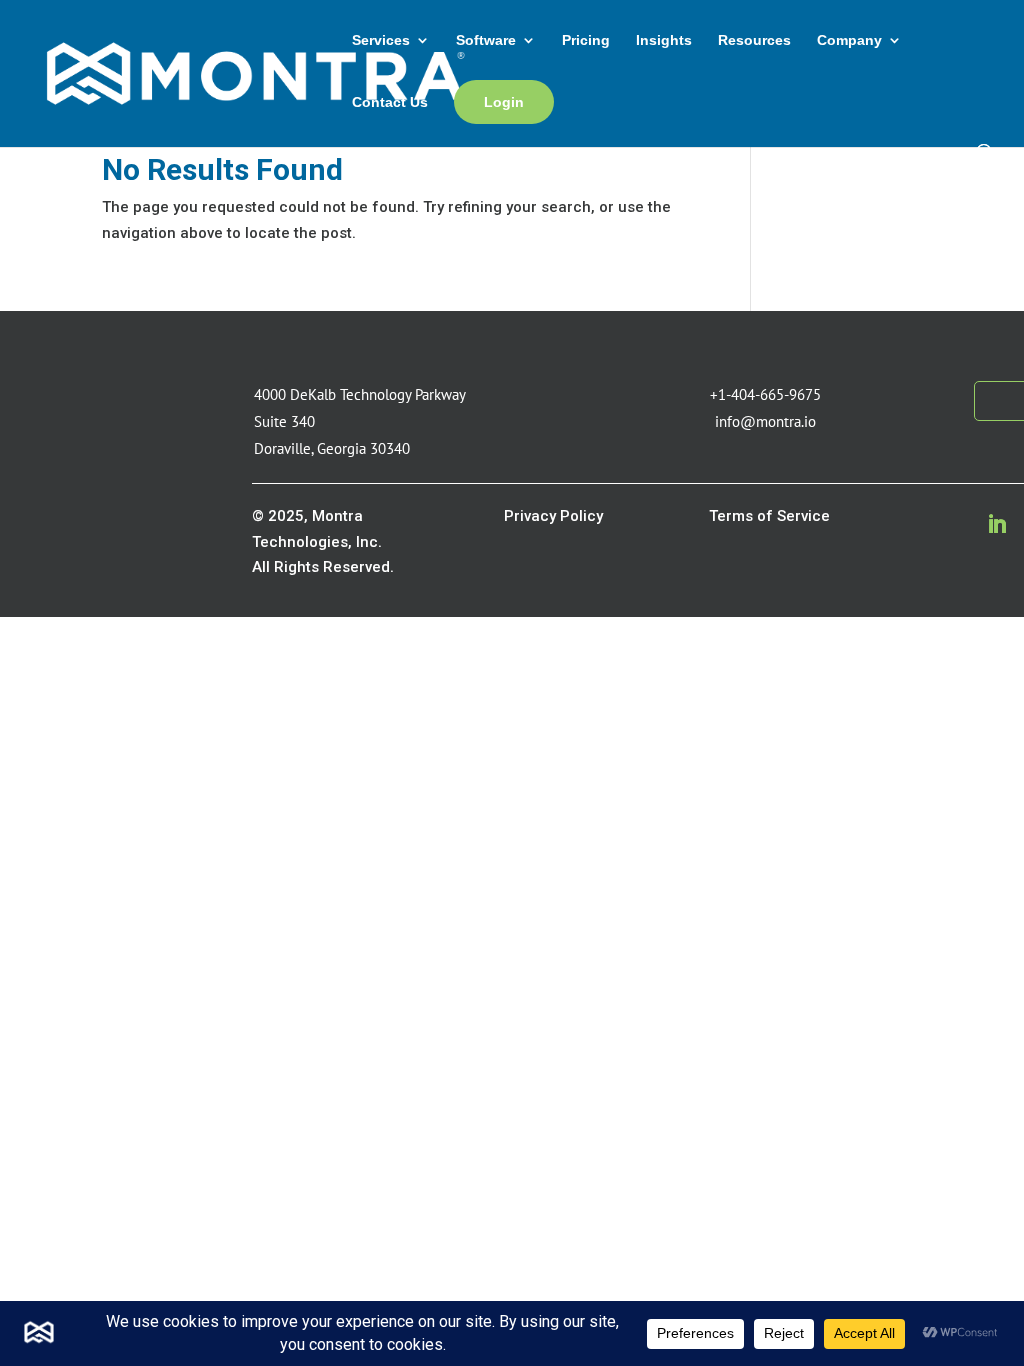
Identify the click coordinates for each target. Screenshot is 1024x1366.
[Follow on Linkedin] (997, 524)
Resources (754, 40)
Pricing (586, 40)
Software (486, 40)
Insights (664, 40)
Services (381, 40)
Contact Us (390, 102)
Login (504, 102)
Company (849, 40)
